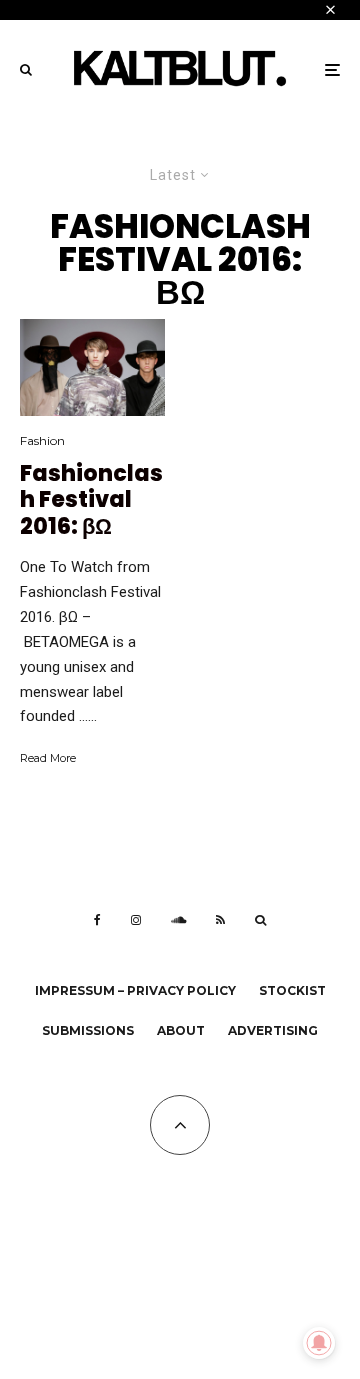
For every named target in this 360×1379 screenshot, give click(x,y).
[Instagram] (136, 920)
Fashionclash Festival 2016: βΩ (91, 500)
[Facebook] (97, 920)
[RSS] (220, 920)
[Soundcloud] (178, 920)
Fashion (42, 440)
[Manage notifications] (319, 1343)
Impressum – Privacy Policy (135, 990)
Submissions (88, 1030)
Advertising (273, 1030)
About (181, 1030)
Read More (48, 758)
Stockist (292, 990)
